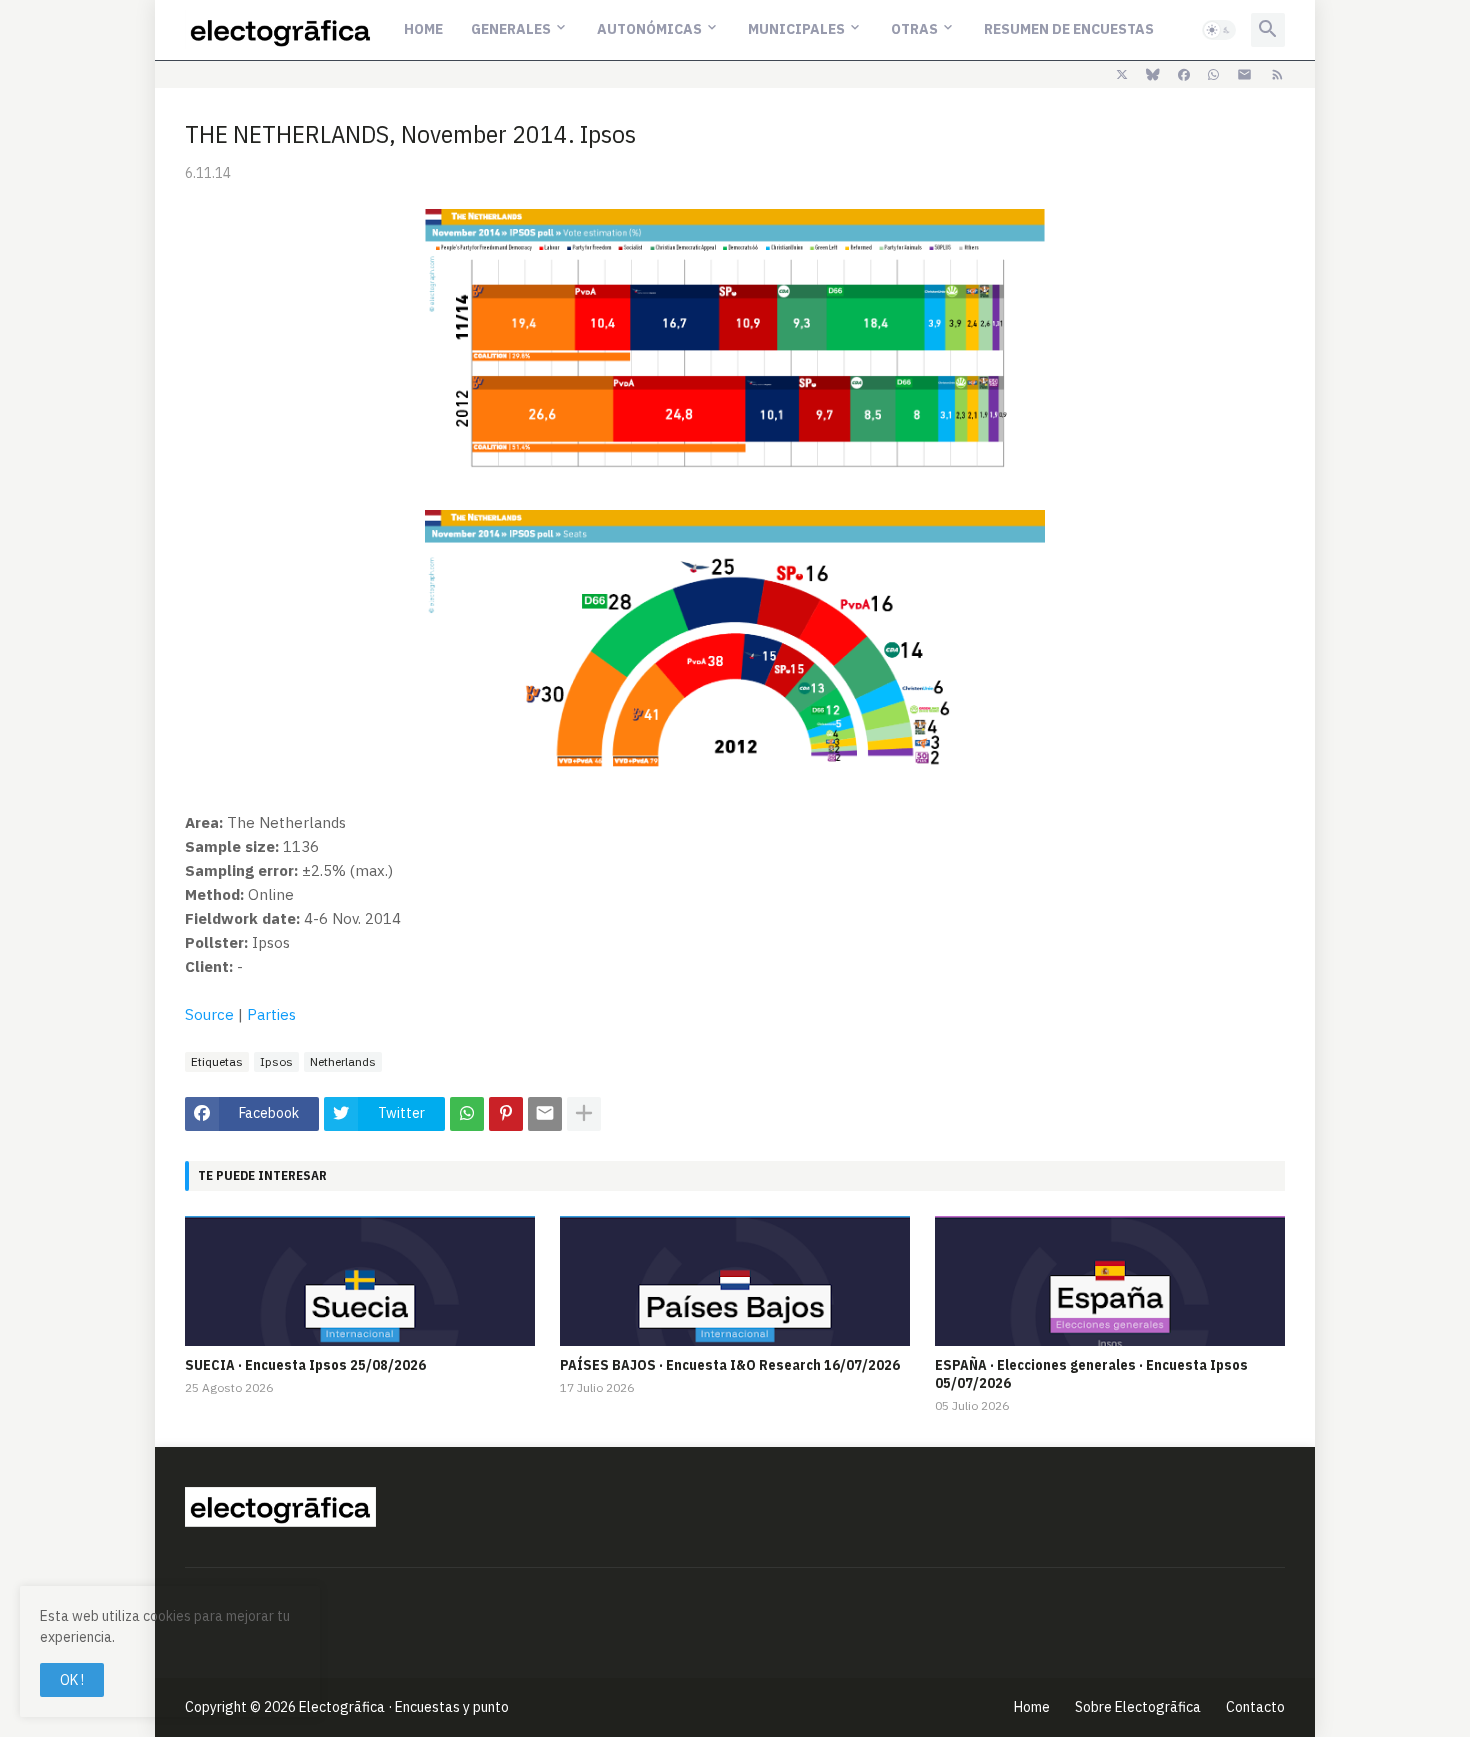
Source (209, 1014)
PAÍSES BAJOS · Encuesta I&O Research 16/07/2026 (730, 1365)
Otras (914, 29)
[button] (1219, 30)
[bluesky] (1153, 75)
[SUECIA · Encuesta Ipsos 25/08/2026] (360, 1281)
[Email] (545, 1114)
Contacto (1255, 1707)
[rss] (1277, 75)
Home (423, 29)
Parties (271, 1014)
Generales (511, 29)
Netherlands (343, 1061)
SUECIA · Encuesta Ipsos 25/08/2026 (305, 1365)
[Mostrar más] (584, 1114)
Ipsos (276, 1061)
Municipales (796, 29)
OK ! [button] (72, 1680)
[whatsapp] (1213, 75)
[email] (1244, 75)
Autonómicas (649, 29)
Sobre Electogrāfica (1138, 1707)
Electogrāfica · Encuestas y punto (404, 1707)
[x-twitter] (1122, 75)
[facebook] (1184, 75)
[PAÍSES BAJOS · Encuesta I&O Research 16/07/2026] (735, 1281)
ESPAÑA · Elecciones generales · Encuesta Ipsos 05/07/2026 (1091, 1374)
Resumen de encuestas (1069, 29)
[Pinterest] (506, 1114)
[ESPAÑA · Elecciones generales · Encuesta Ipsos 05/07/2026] (1110, 1281)
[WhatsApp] (467, 1114)
